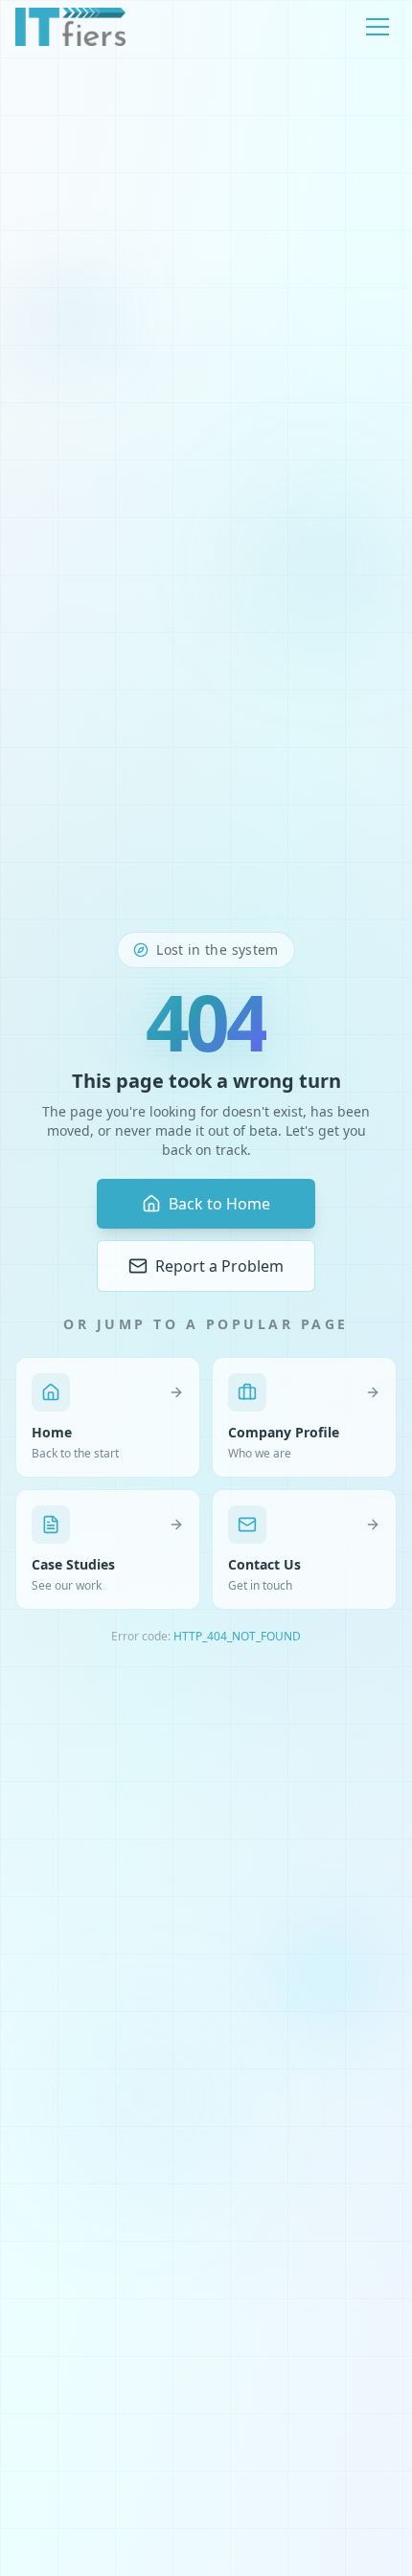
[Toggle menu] (378, 27)
